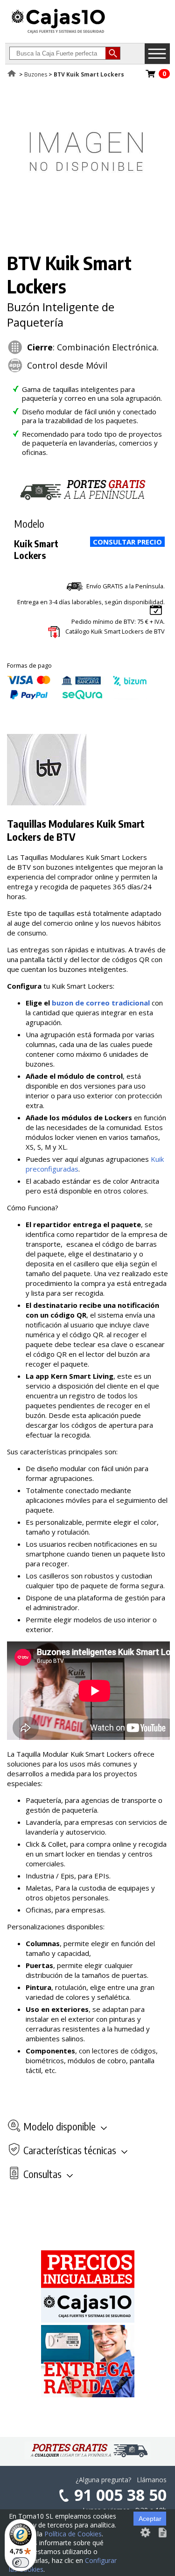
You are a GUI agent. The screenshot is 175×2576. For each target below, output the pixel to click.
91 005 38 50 (120, 2495)
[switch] (21, 2562)
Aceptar (150, 2519)
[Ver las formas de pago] (77, 697)
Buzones (36, 74)
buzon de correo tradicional (101, 1003)
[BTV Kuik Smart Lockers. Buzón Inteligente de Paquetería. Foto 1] (86, 227)
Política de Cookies (73, 2534)
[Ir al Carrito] (151, 77)
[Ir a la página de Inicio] (58, 33)
